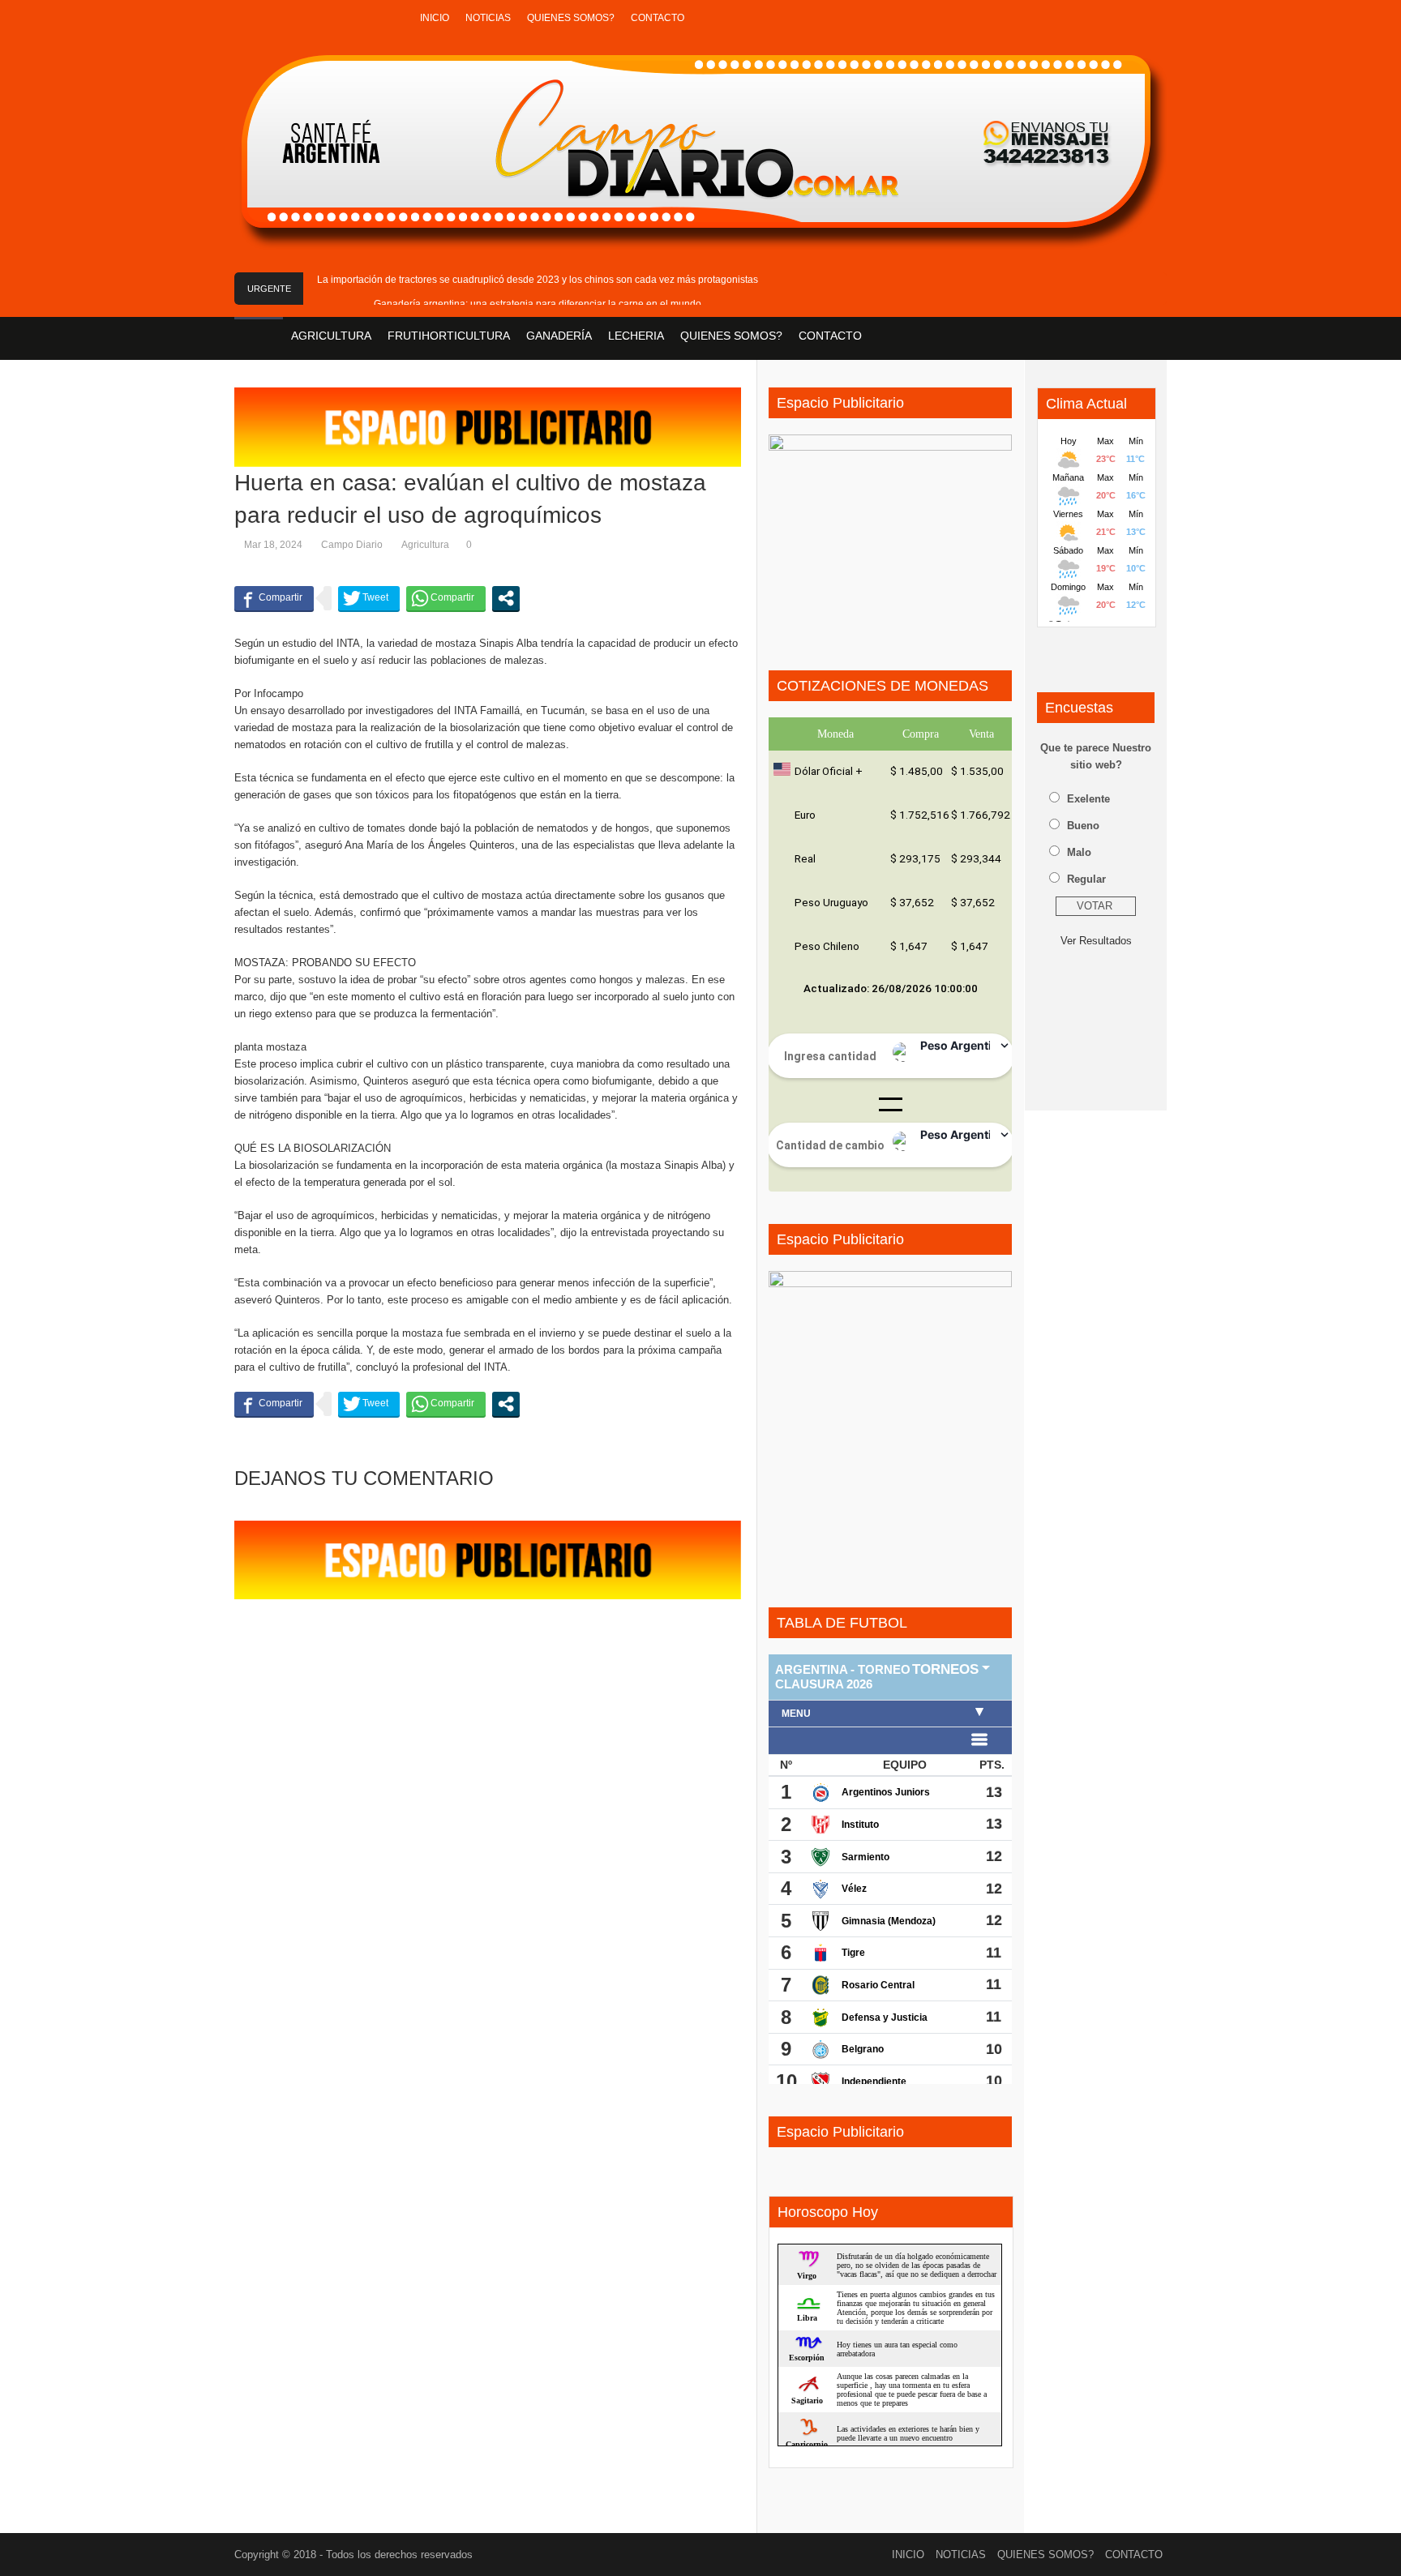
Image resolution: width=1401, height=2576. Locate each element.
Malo (1079, 852)
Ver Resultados (1096, 941)
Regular (1086, 879)
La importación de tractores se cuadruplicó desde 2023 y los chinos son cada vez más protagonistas (538, 280)
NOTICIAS (488, 18)
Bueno (1083, 826)
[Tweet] (369, 598)
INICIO (435, 18)
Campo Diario (352, 545)
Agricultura (425, 545)
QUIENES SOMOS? (571, 18)
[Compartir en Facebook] (274, 598)
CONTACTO (658, 18)
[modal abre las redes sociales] (506, 598)
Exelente (1088, 799)
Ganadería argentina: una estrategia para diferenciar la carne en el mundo (538, 304)
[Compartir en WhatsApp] (446, 598)
